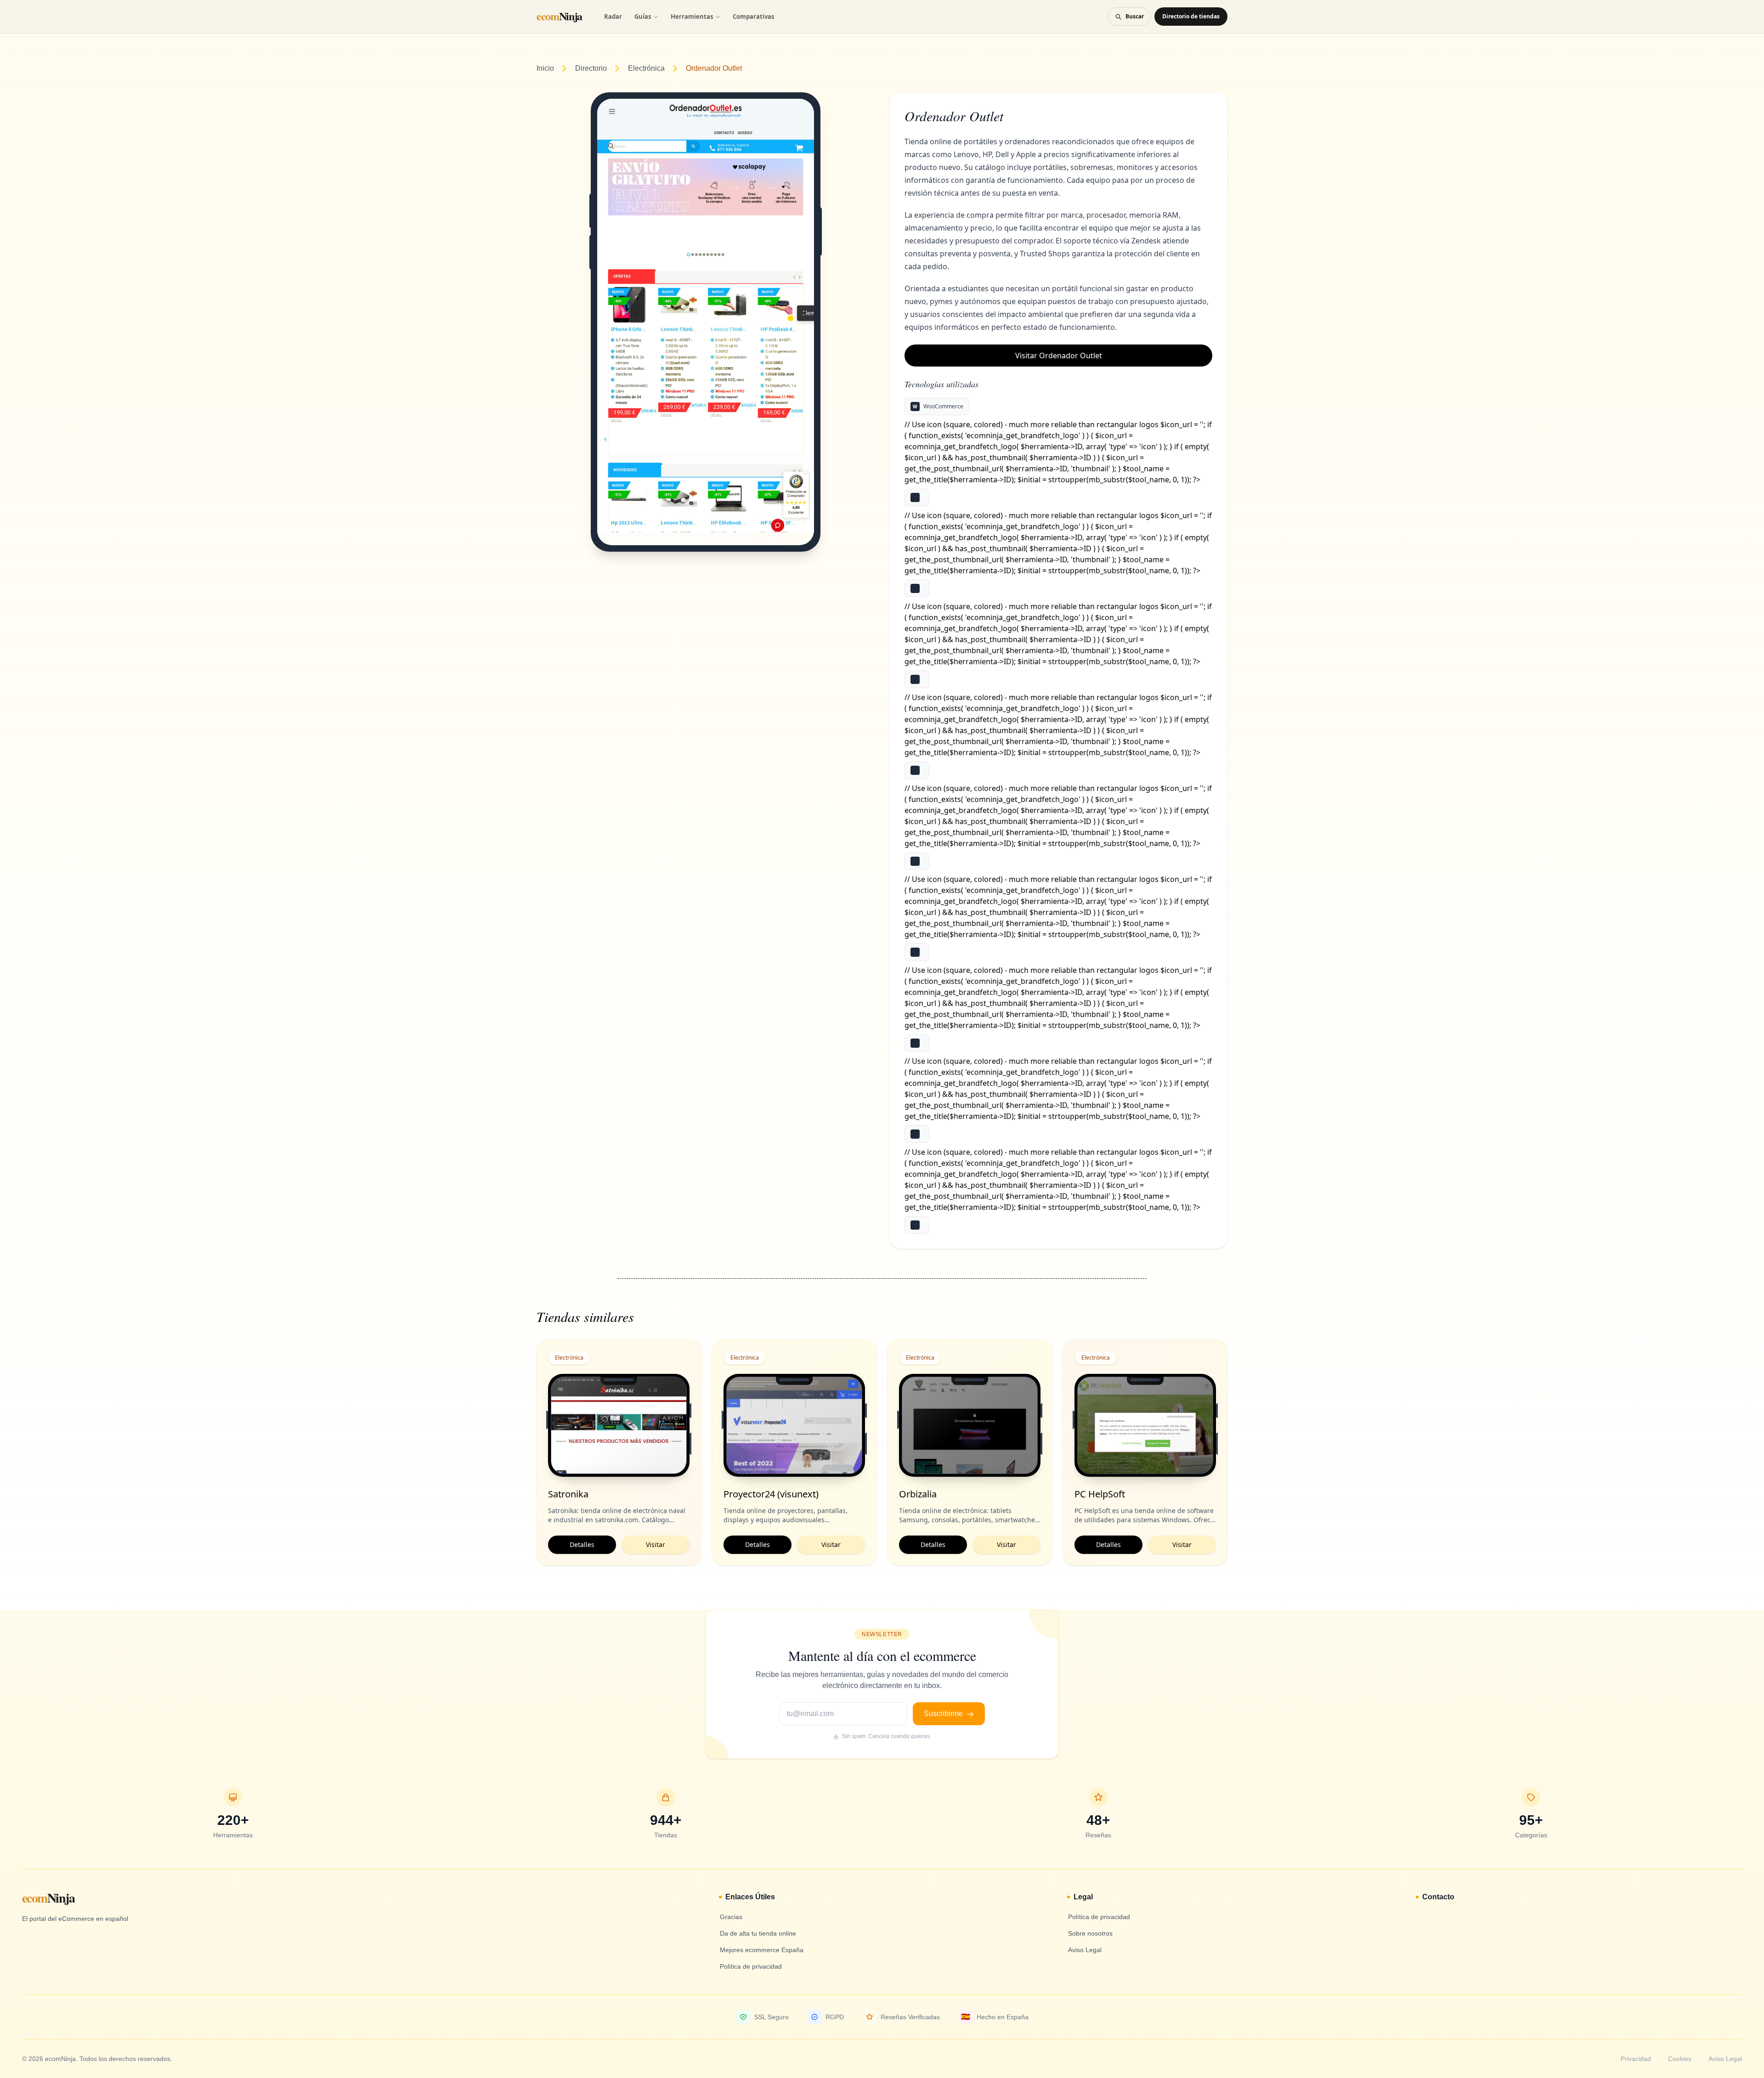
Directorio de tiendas (1191, 16)
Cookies (1680, 2059)
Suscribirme (944, 1714)
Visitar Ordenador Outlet (1059, 356)
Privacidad (1636, 2059)
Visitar (656, 1544)
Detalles (582, 1544)
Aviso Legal (1725, 2059)
